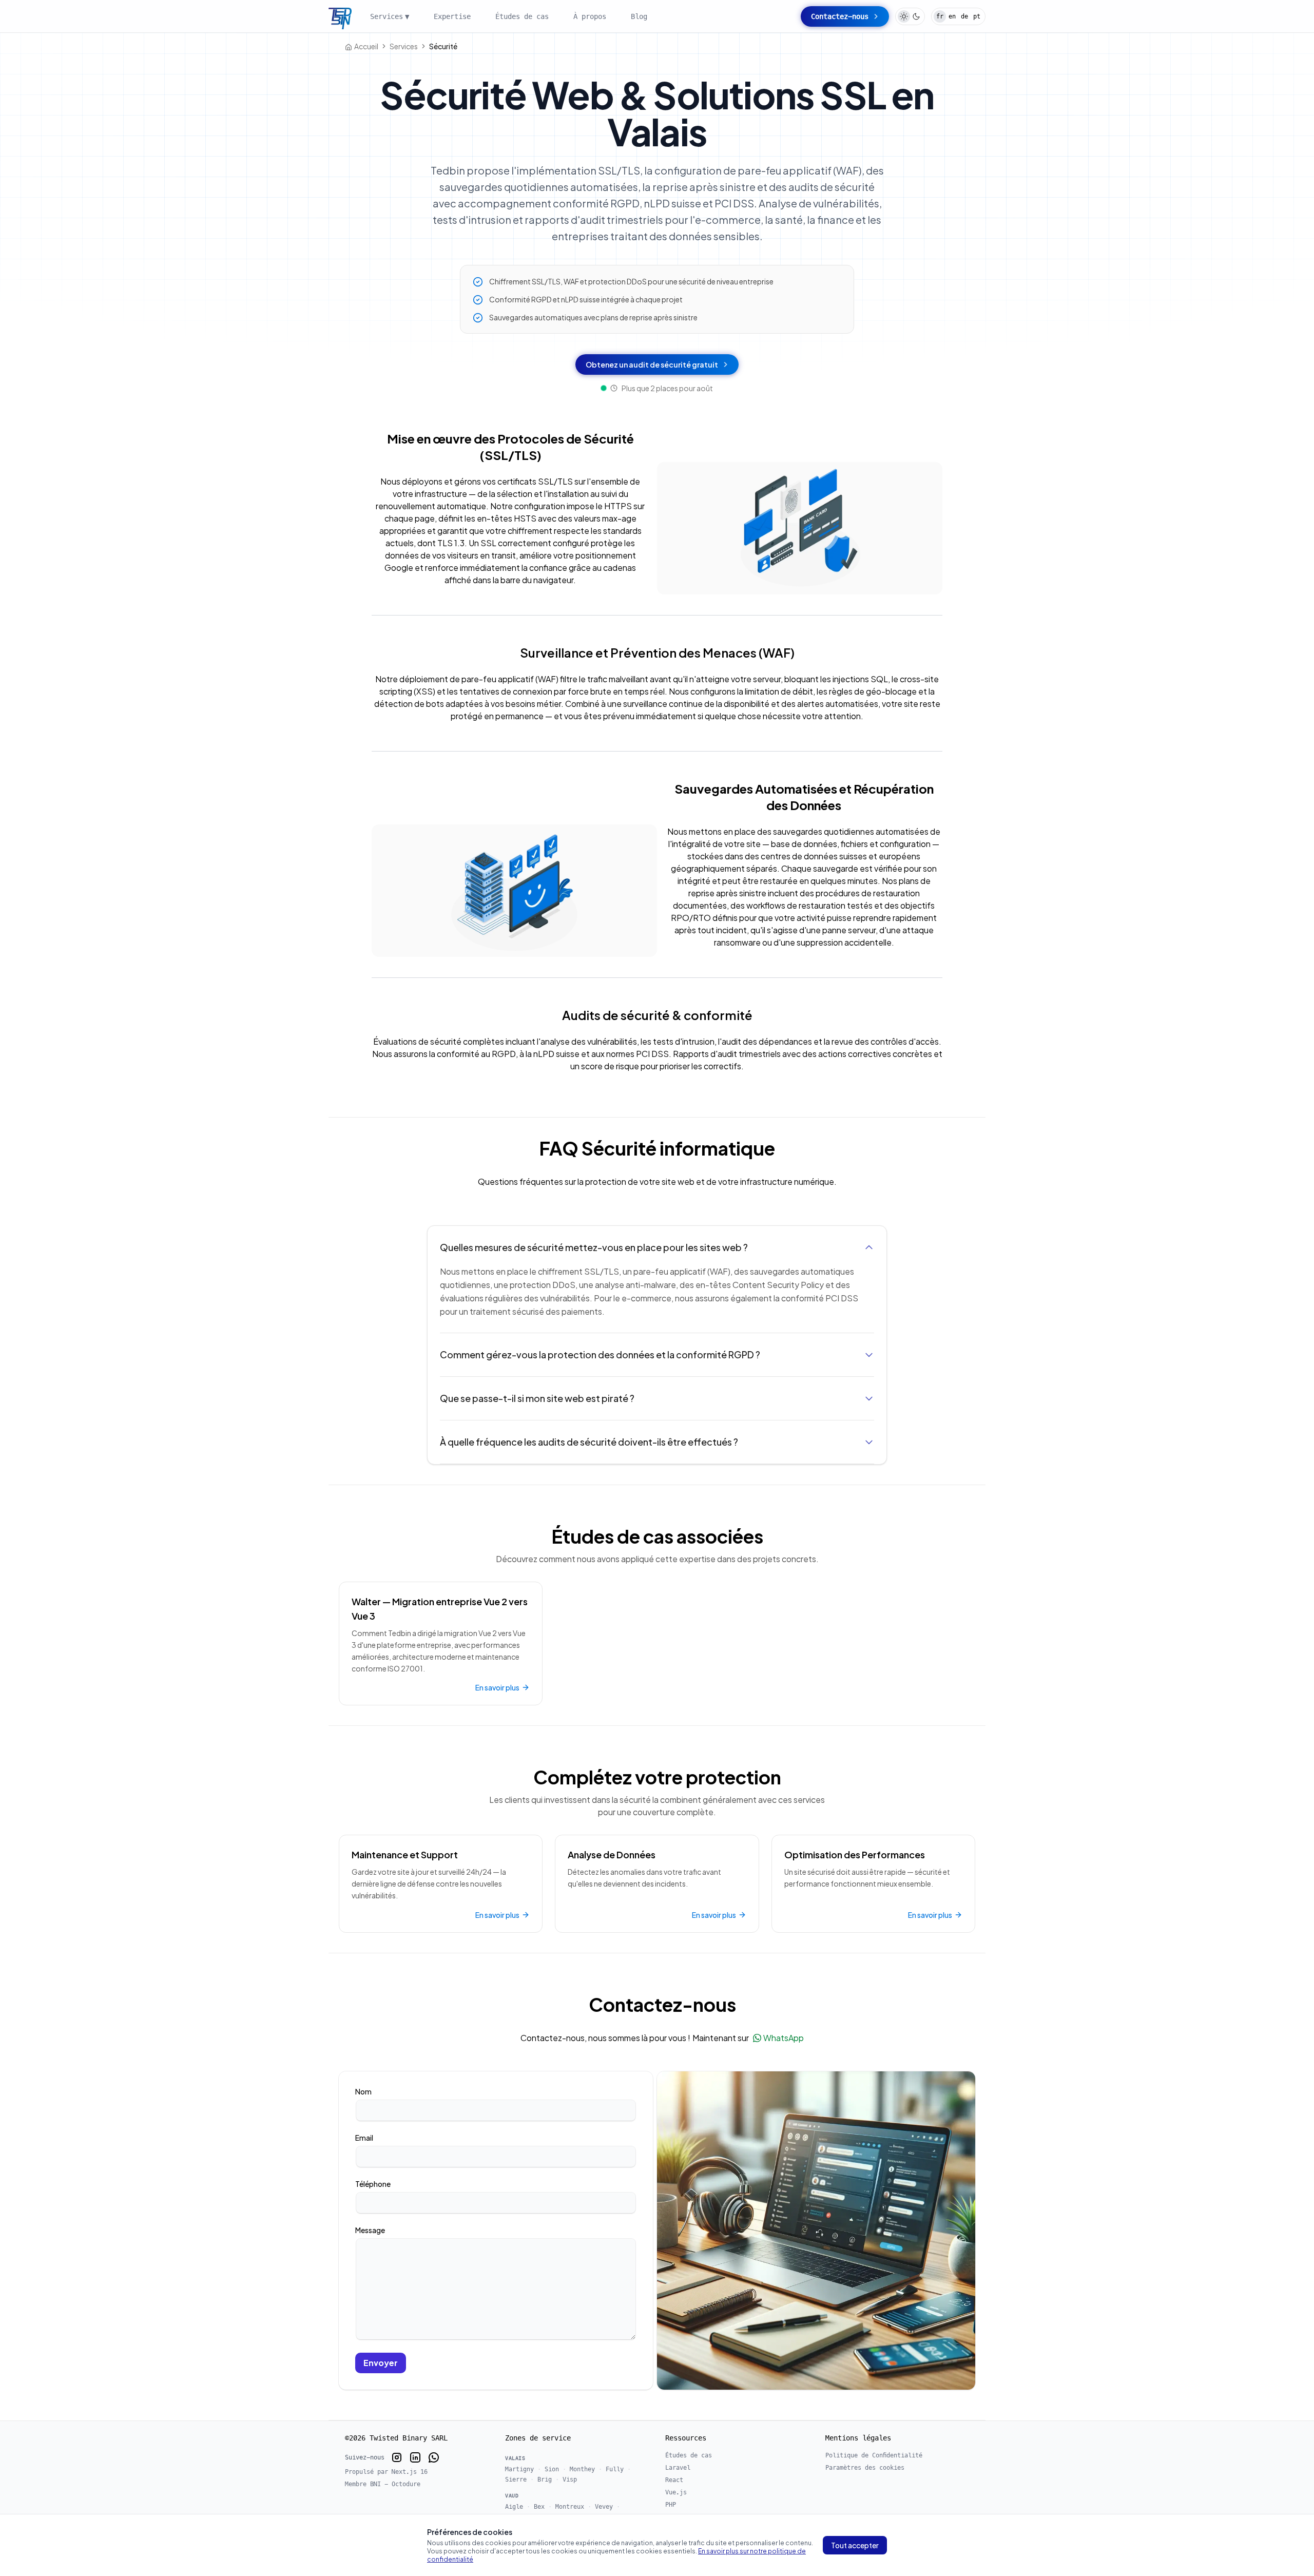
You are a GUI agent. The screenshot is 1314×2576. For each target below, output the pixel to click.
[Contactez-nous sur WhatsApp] (434, 2457)
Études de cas (522, 16)
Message (370, 2230)
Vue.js (676, 2492)
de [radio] (964, 16)
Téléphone (373, 2184)
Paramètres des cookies (865, 2468)
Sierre (516, 2479)
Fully (615, 2469)
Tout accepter (855, 2545)
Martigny (519, 2469)
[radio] (904, 16)
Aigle (514, 2507)
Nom (363, 2091)
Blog (639, 16)
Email (364, 2138)
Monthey (582, 2469)
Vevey (604, 2507)
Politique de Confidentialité (874, 2455)
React (674, 2480)
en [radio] (952, 16)
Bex (539, 2507)
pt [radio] (977, 16)
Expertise (452, 16)
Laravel (678, 2468)
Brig (545, 2479)
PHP (671, 2505)
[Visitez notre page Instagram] (397, 2457)
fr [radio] (940, 16)
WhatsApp (784, 2038)
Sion (552, 2469)
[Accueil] (340, 18)
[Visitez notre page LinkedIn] (415, 2457)
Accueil (366, 46)
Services (390, 16)
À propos (590, 16)
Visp (570, 2479)
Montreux (570, 2507)
